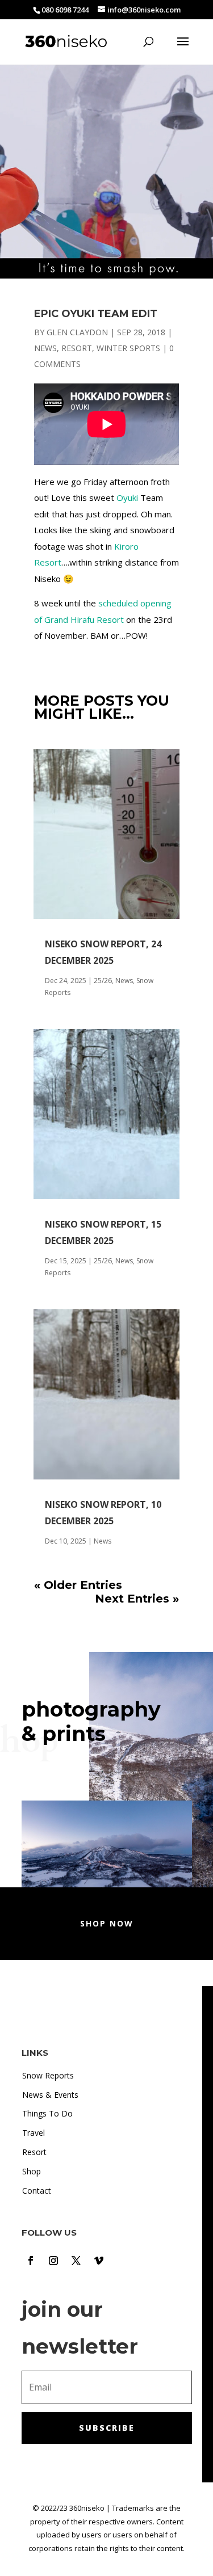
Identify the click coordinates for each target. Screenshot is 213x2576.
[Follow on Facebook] (31, 2261)
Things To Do (47, 2113)
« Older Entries (78, 1585)
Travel (34, 2133)
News (45, 348)
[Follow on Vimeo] (99, 2261)
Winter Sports (128, 348)
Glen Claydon (77, 332)
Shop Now (107, 1923)
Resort (77, 348)
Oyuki (127, 498)
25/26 (103, 981)
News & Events (50, 2095)
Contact (37, 2191)
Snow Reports (48, 2075)
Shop (32, 2171)
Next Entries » (137, 1599)
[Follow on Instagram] (53, 2261)
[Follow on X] (76, 2261)
